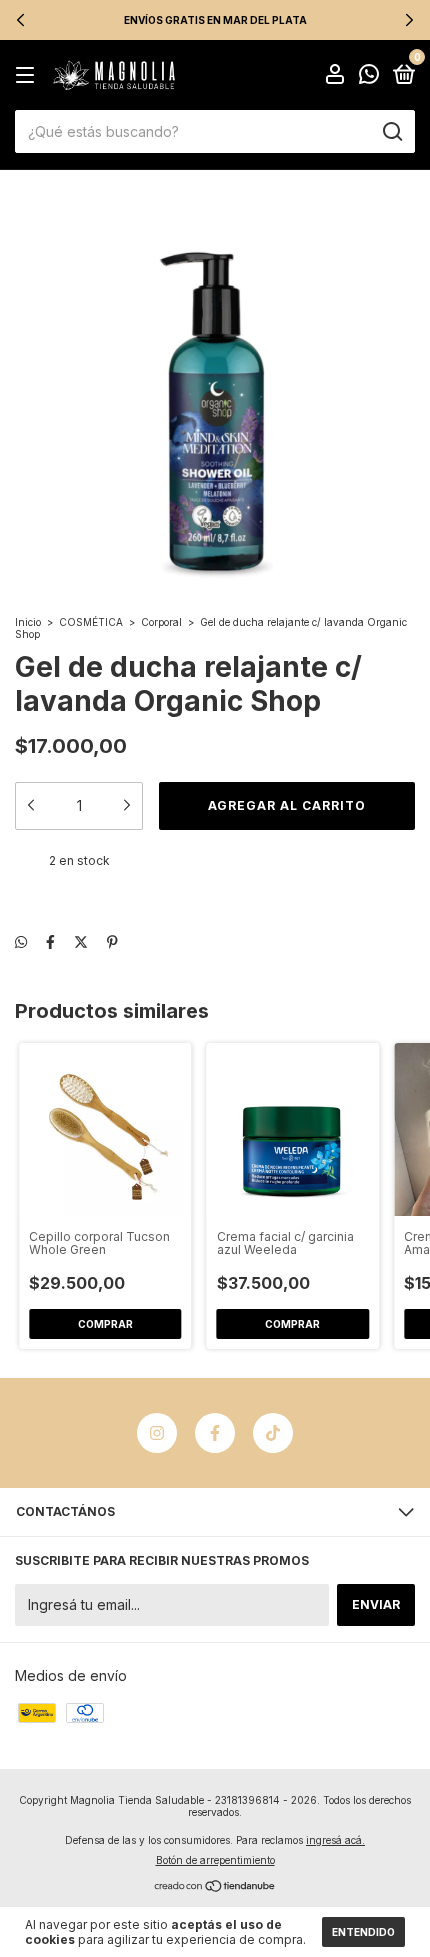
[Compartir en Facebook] (50, 941)
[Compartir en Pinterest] (112, 941)
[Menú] (28, 75)
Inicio (28, 622)
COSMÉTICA (91, 622)
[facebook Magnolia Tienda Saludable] (215, 1433)
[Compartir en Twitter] (81, 941)
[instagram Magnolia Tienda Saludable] (157, 1433)
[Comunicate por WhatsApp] (369, 76)
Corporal (161, 622)
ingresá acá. (335, 1840)
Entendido (363, 1932)
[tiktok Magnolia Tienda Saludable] (273, 1433)
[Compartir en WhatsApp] (21, 941)
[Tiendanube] (215, 1887)
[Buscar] (391, 132)
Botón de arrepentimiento (215, 1860)
